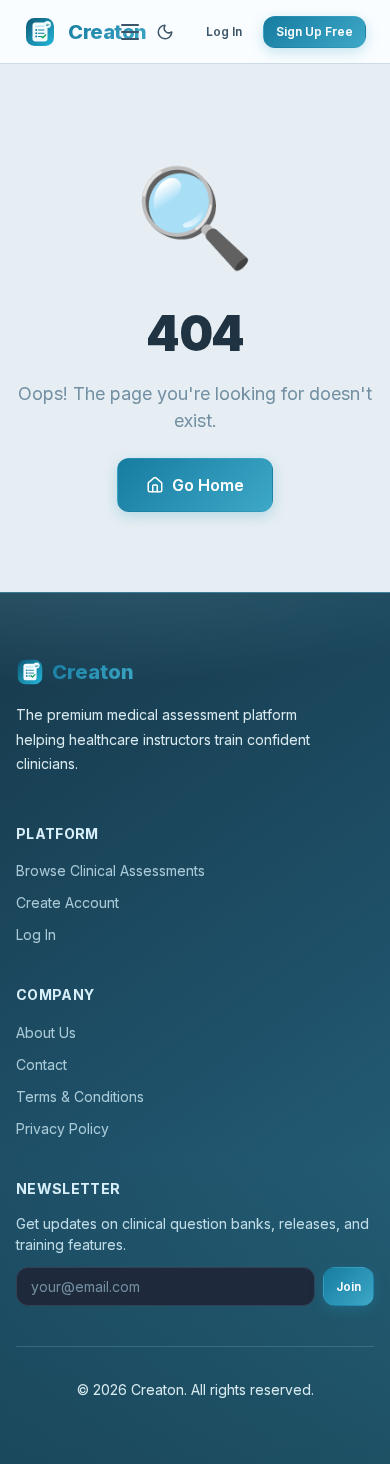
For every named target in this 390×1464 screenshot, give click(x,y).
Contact (41, 1064)
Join (348, 1286)
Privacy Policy (62, 1128)
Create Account (67, 902)
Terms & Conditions (80, 1096)
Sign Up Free (314, 31)
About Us (46, 1032)
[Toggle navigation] (130, 32)
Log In (224, 31)
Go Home (208, 485)
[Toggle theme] (165, 32)
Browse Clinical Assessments (110, 870)
